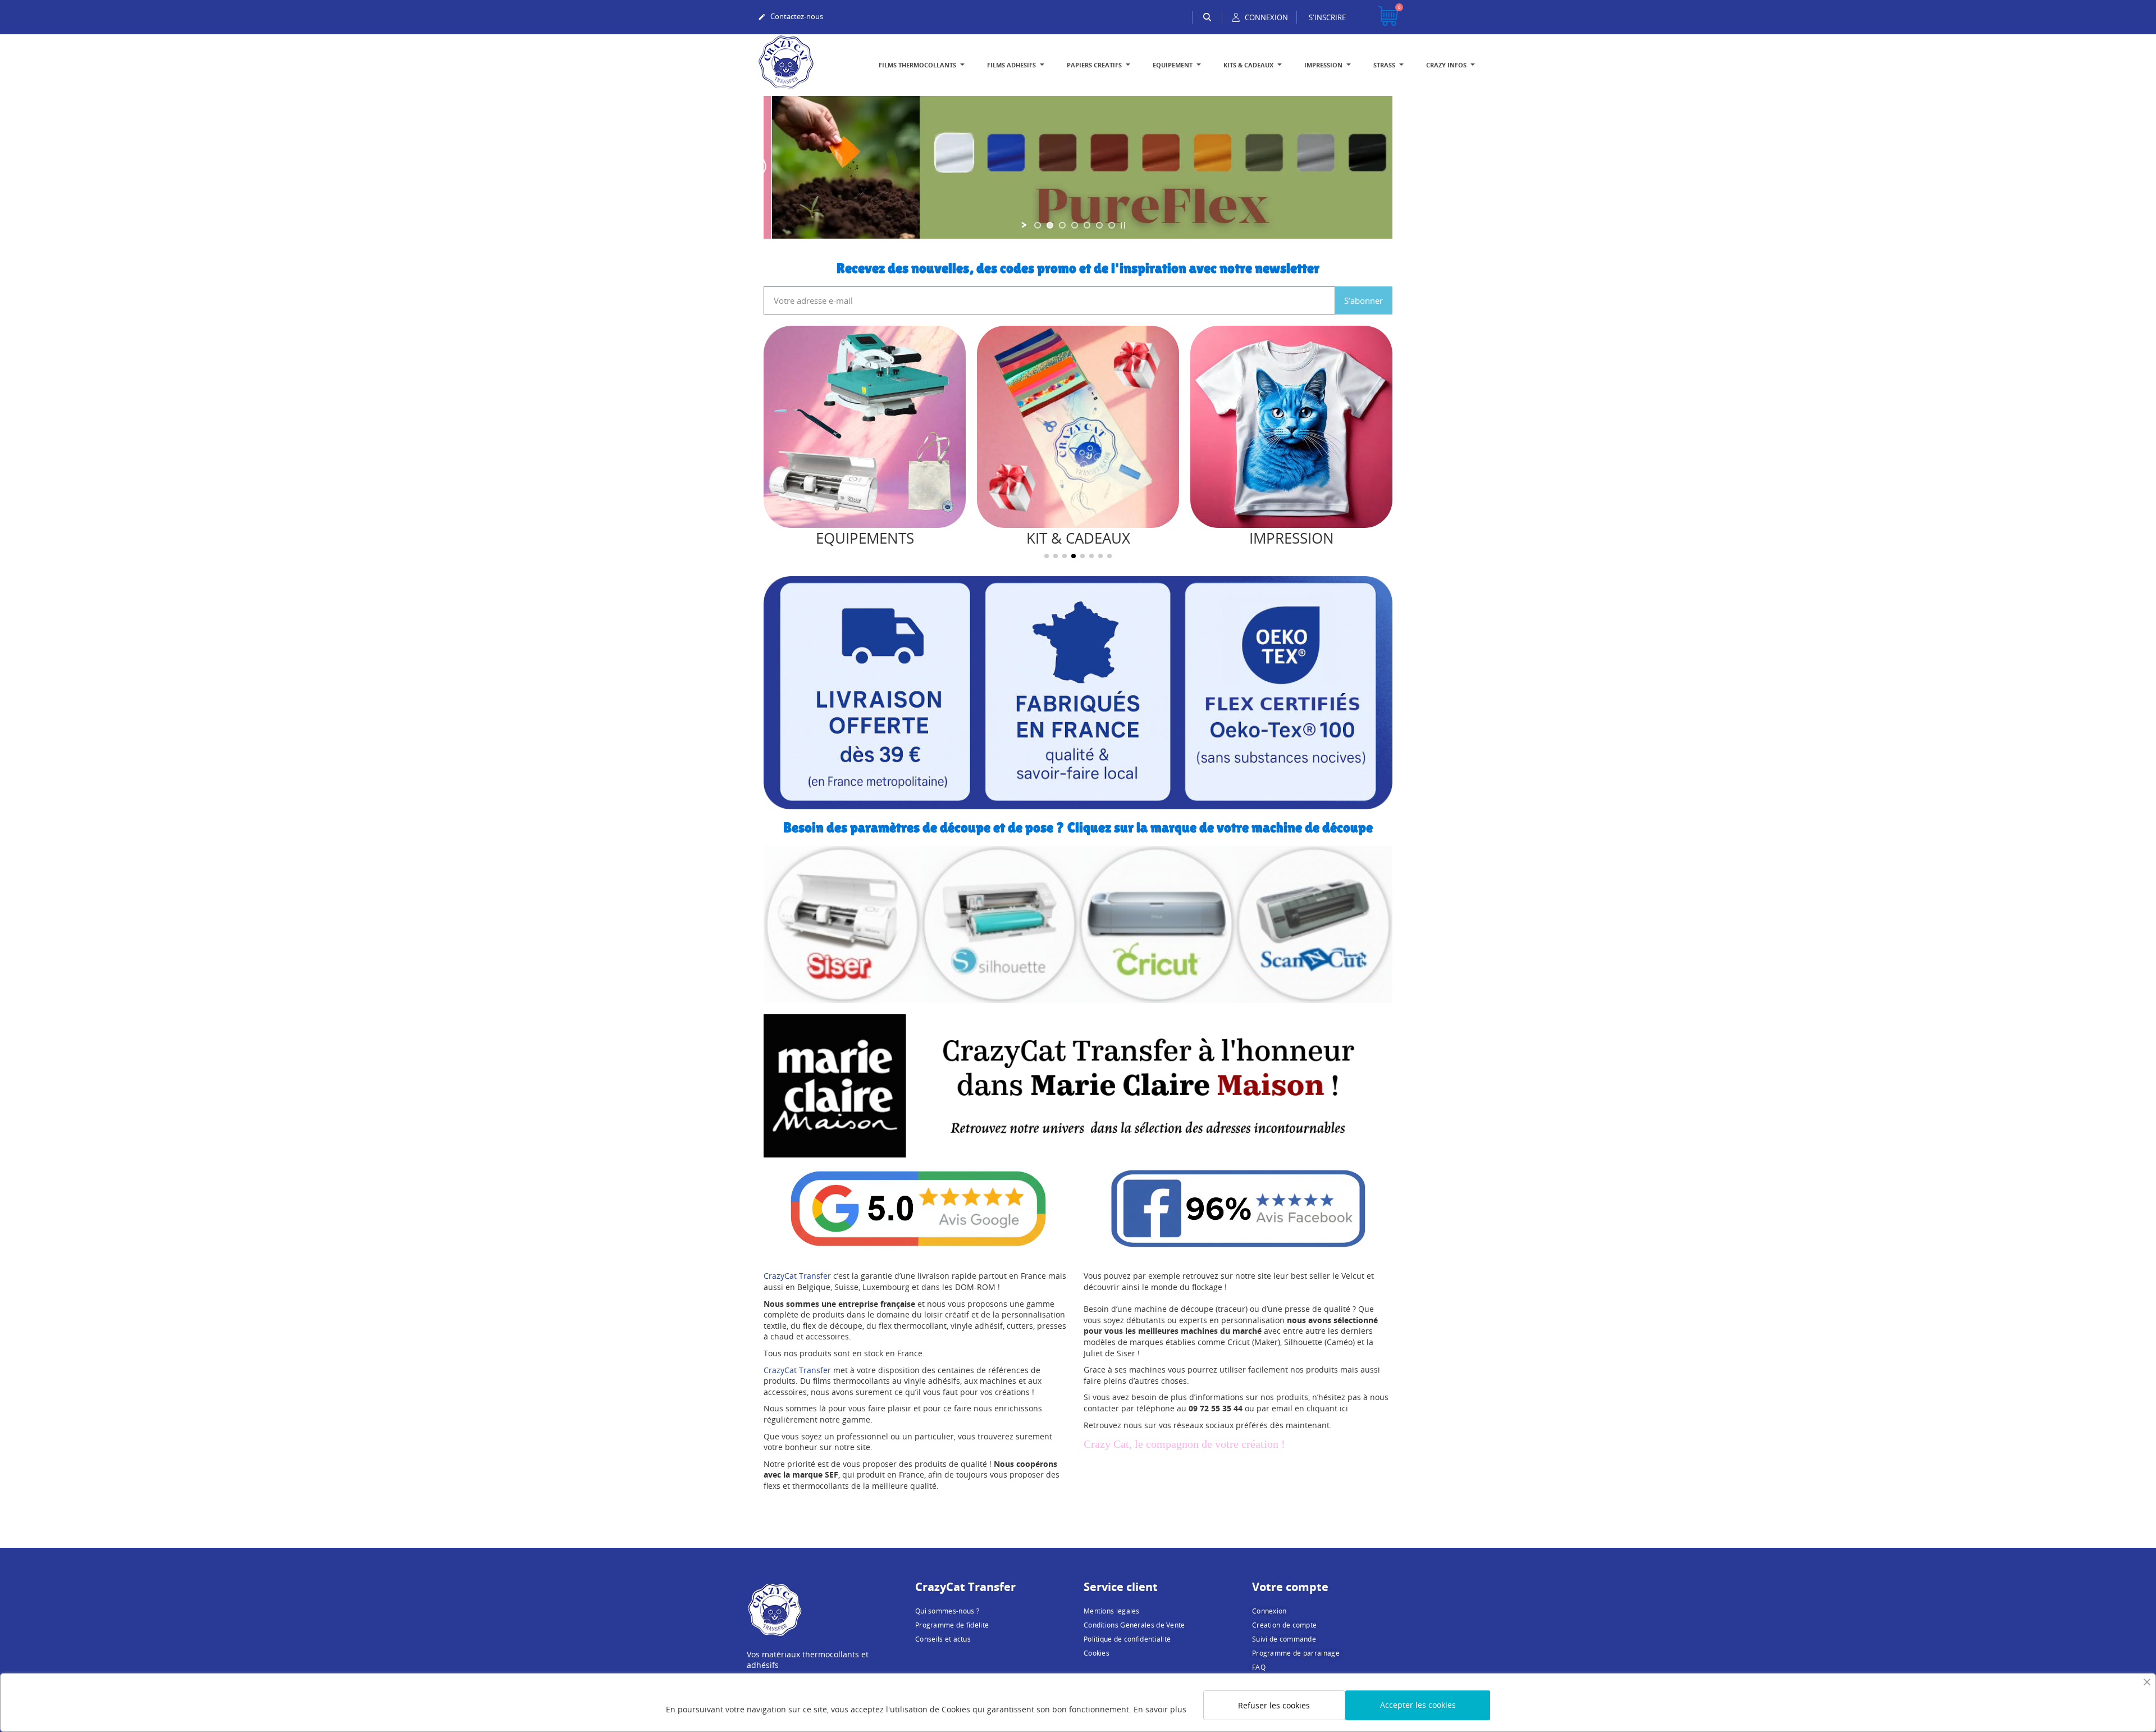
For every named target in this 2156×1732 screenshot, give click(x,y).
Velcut (1353, 1276)
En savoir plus (1160, 1709)
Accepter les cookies (1418, 1705)
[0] (1388, 17)
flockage (1207, 1287)
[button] (775, 446)
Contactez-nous (791, 16)
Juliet (1093, 1353)
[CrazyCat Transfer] (786, 61)
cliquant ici (1327, 1408)
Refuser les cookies (1274, 1705)
